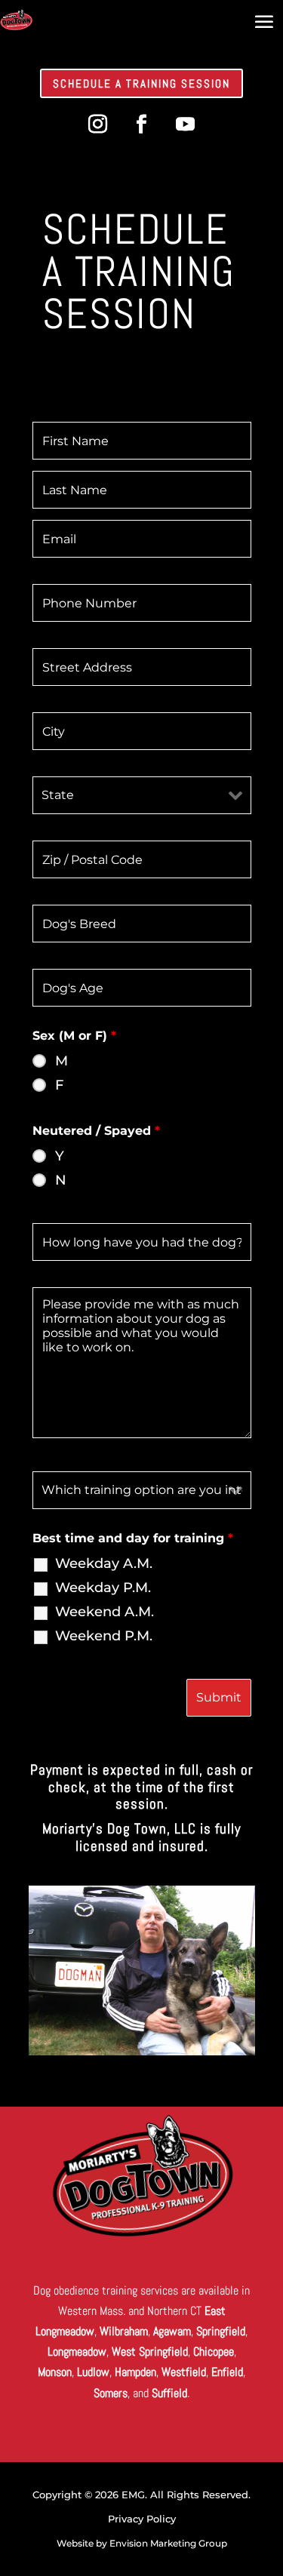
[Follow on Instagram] (98, 124)
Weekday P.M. (103, 1588)
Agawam (172, 2331)
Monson (55, 2372)
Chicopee (214, 2352)
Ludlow (93, 2372)
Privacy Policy (142, 2519)
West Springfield (150, 2352)
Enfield (227, 2372)
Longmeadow (77, 2352)
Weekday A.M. (104, 1563)
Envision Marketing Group (168, 2543)
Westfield (184, 2372)
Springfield (221, 2331)
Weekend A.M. (105, 1612)
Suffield (169, 2393)
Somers (111, 2393)
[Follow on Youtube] (186, 124)
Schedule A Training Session (141, 83)
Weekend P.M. (104, 1636)
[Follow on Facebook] (142, 124)
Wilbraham (124, 2331)
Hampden (135, 2372)
